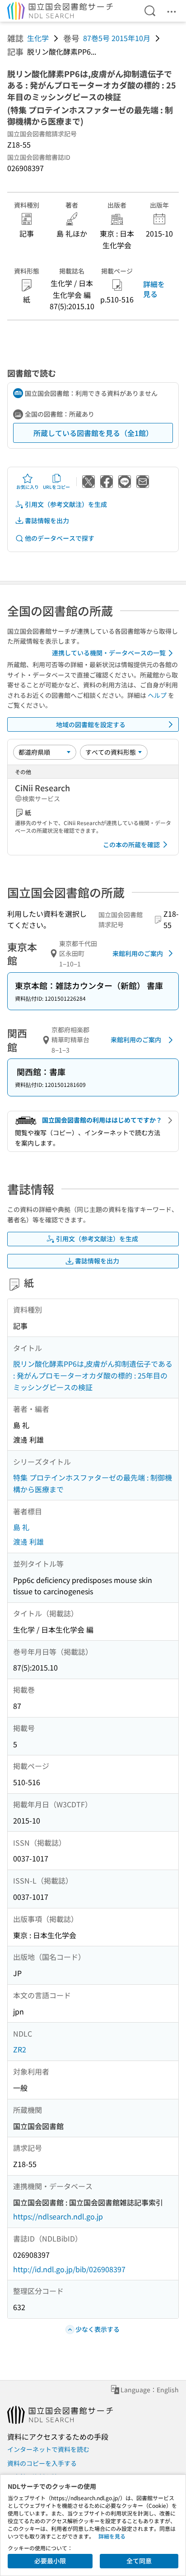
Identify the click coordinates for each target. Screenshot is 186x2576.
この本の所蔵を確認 (131, 845)
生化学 (38, 38)
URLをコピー (56, 487)
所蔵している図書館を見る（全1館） (93, 433)
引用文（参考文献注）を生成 (66, 504)
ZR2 (20, 2049)
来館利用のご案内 (138, 953)
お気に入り (28, 487)
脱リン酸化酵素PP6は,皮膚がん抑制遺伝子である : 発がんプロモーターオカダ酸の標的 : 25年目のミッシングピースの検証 (93, 1375)
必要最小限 (50, 2561)
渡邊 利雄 (28, 1541)
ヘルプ (157, 695)
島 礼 (21, 1527)
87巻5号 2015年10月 (117, 38)
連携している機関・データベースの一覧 (109, 653)
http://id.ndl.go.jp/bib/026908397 (69, 2269)
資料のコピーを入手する (42, 2463)
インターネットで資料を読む (48, 2449)
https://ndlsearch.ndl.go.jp (58, 2216)
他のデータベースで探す (60, 538)
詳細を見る (154, 289)
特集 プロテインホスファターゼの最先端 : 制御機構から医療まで (93, 1483)
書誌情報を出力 (47, 520)
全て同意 (139, 2561)
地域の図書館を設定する (91, 724)
